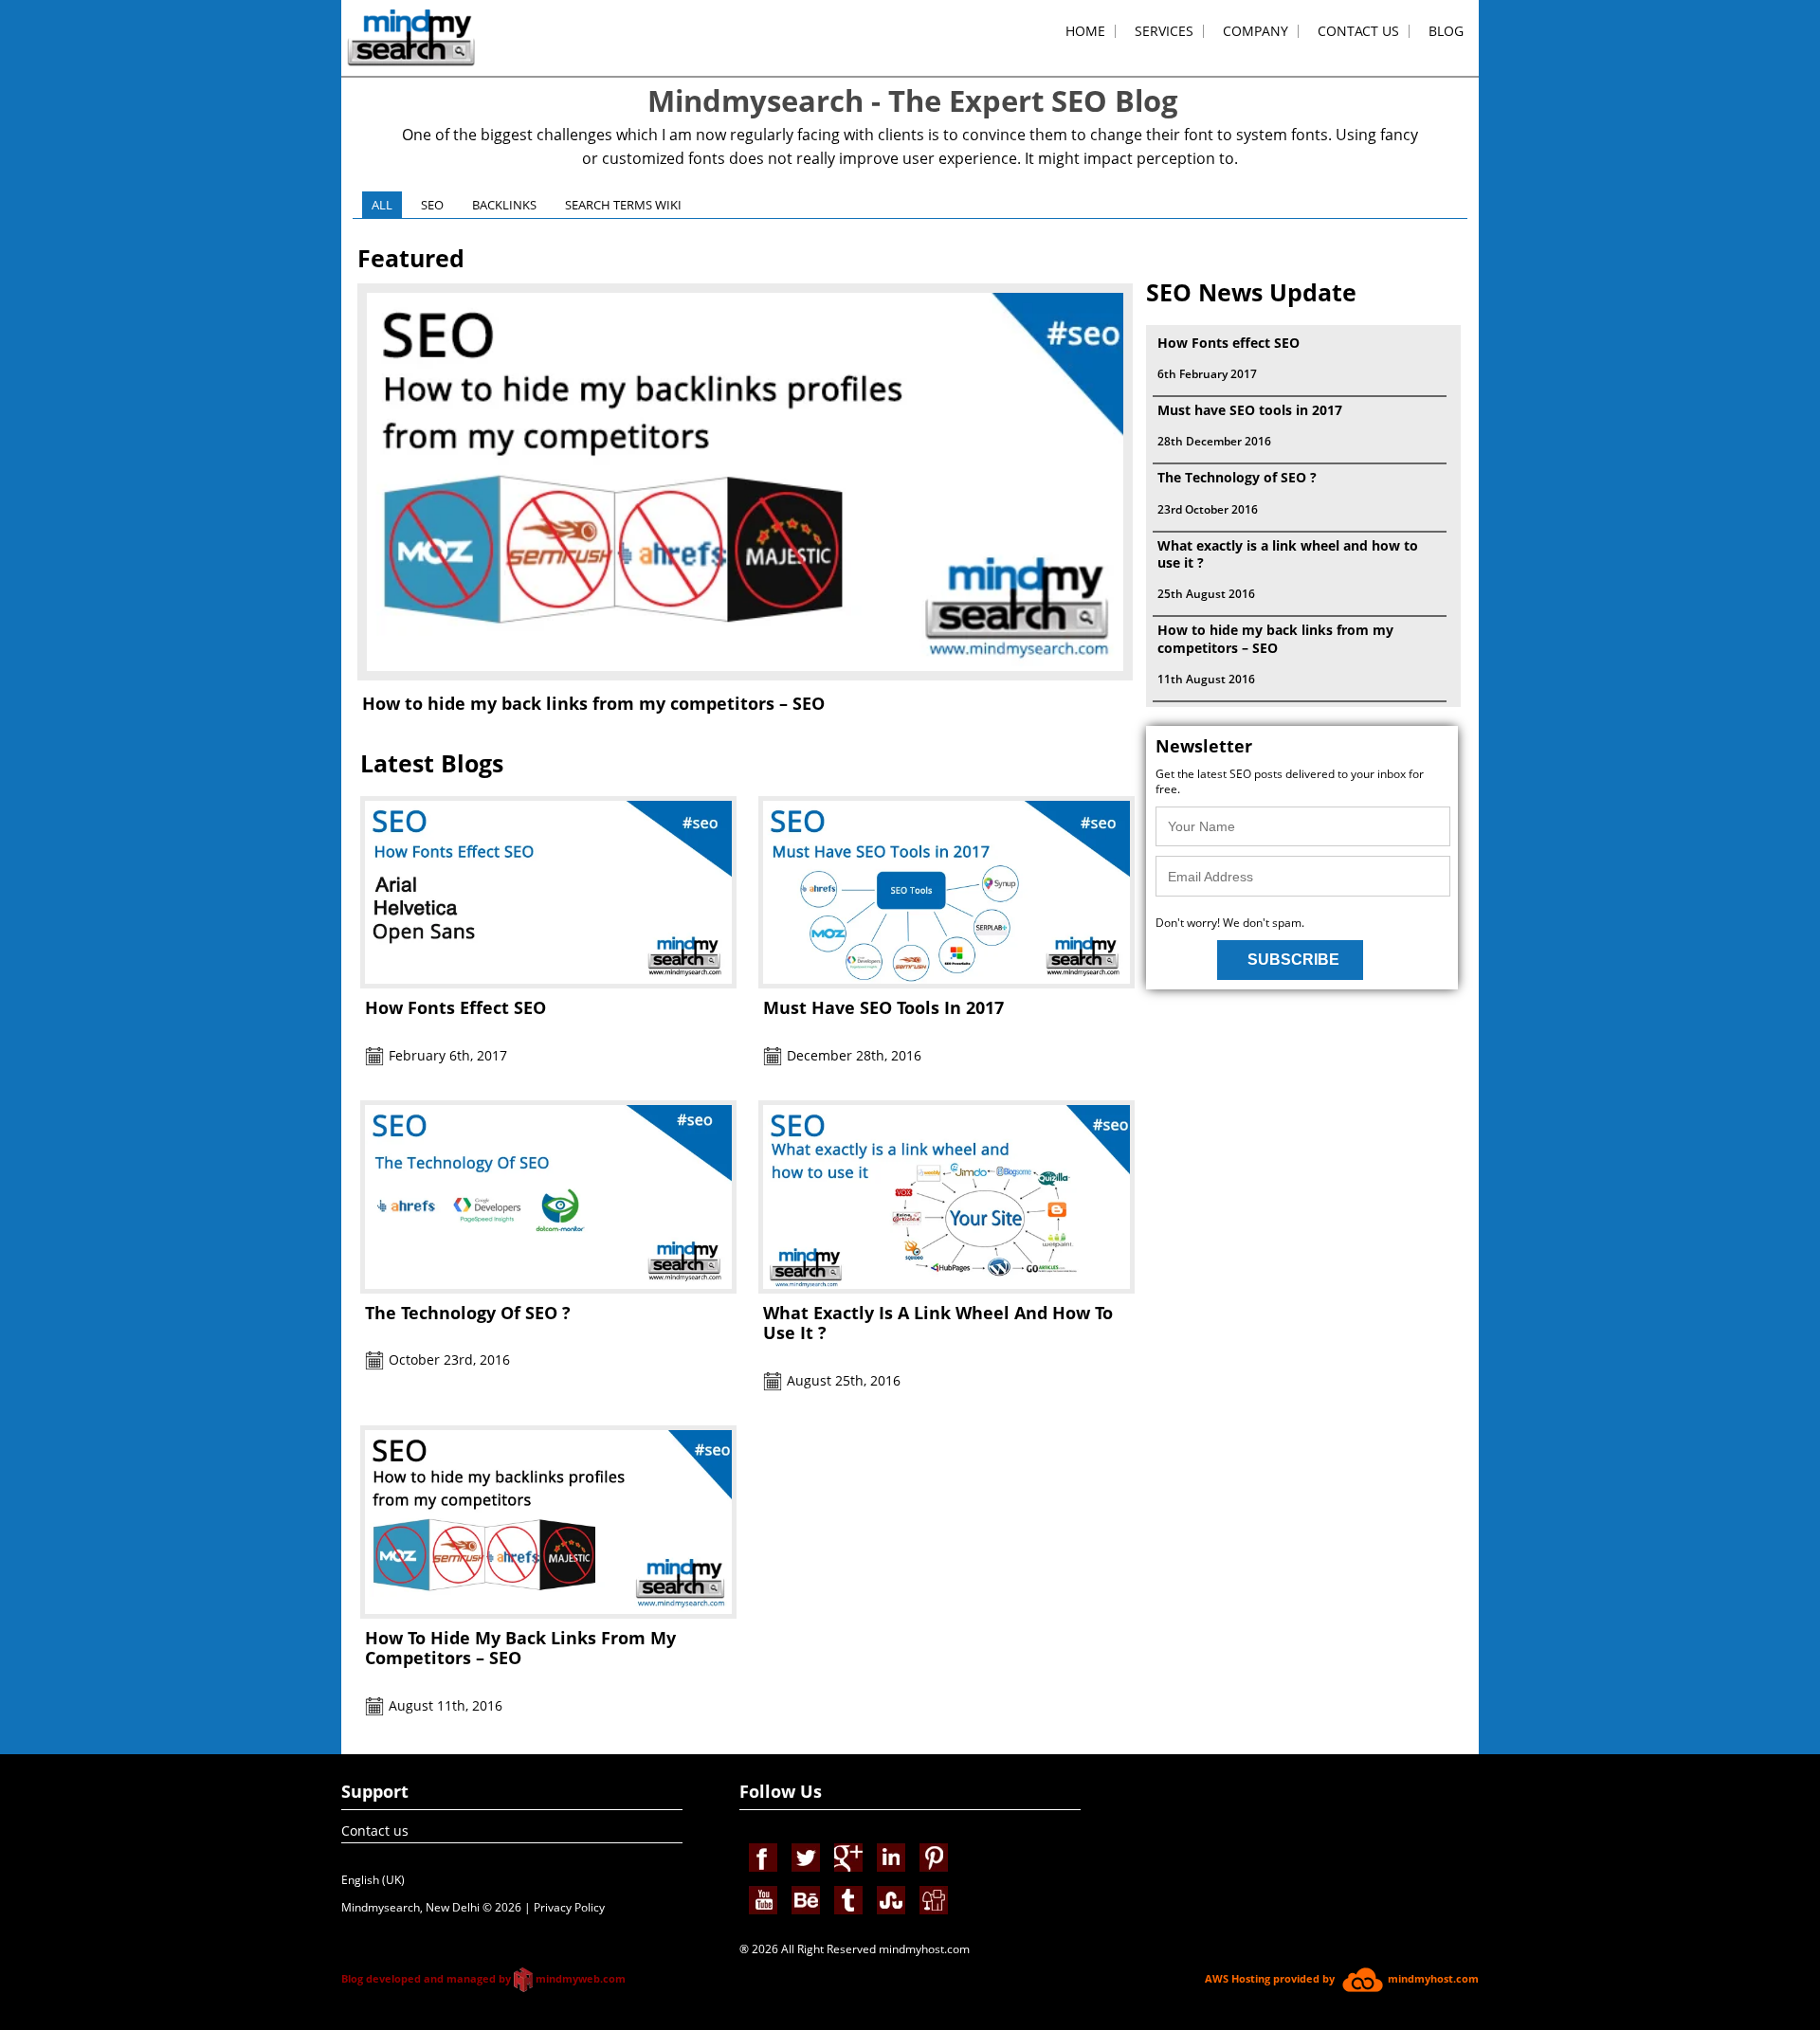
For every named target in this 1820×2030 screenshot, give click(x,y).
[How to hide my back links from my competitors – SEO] (745, 675)
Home (1085, 31)
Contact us (375, 1831)
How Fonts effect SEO (455, 1007)
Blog (1446, 31)
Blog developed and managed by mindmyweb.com (483, 1978)
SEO (432, 205)
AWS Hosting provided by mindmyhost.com (1342, 1978)
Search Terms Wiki (623, 205)
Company (1256, 31)
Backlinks (504, 205)
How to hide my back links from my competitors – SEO (593, 704)
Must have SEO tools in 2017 (883, 1007)
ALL (382, 205)
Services (1164, 31)
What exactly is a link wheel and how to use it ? (938, 1323)
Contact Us (1358, 31)
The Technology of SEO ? (468, 1313)
